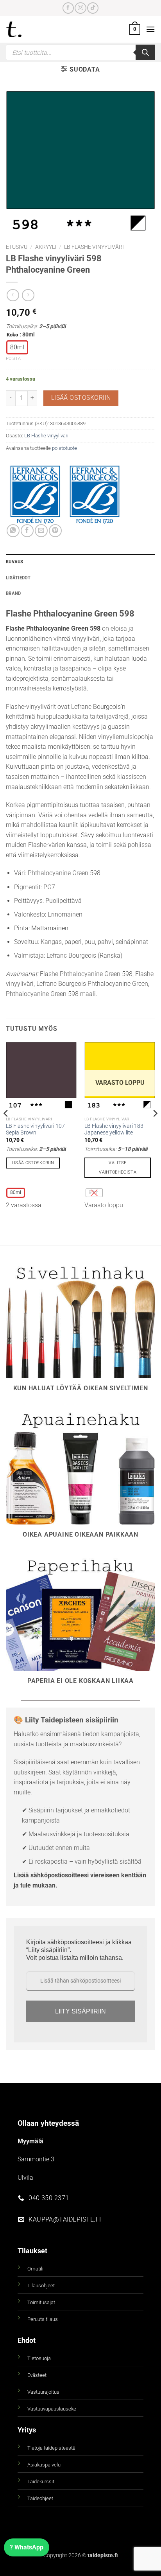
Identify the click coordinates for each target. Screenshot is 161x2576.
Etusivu (17, 247)
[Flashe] (35, 495)
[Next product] (13, 295)
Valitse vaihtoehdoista (118, 1168)
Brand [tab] (13, 593)
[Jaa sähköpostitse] (41, 531)
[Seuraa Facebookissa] (68, 8)
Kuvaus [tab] (15, 562)
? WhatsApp (27, 2547)
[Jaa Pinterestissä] (55, 531)
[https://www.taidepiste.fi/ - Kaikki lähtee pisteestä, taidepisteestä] (27, 29)
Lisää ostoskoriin (81, 398)
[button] (135, 29)
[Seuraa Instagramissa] (80, 8)
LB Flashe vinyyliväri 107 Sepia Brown (35, 1129)
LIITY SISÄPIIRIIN (80, 2011)
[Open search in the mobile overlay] (80, 52)
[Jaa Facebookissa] (27, 531)
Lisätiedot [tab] (18, 578)
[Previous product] (28, 295)
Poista (13, 359)
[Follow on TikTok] (93, 8)
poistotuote (64, 448)
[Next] (155, 1129)
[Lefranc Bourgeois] (95, 495)
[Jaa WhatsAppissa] (13, 531)
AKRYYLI (46, 247)
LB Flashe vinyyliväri (94, 247)
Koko (12, 335)
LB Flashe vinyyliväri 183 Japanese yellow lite (114, 1129)
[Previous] (6, 1129)
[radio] (17, 347)
